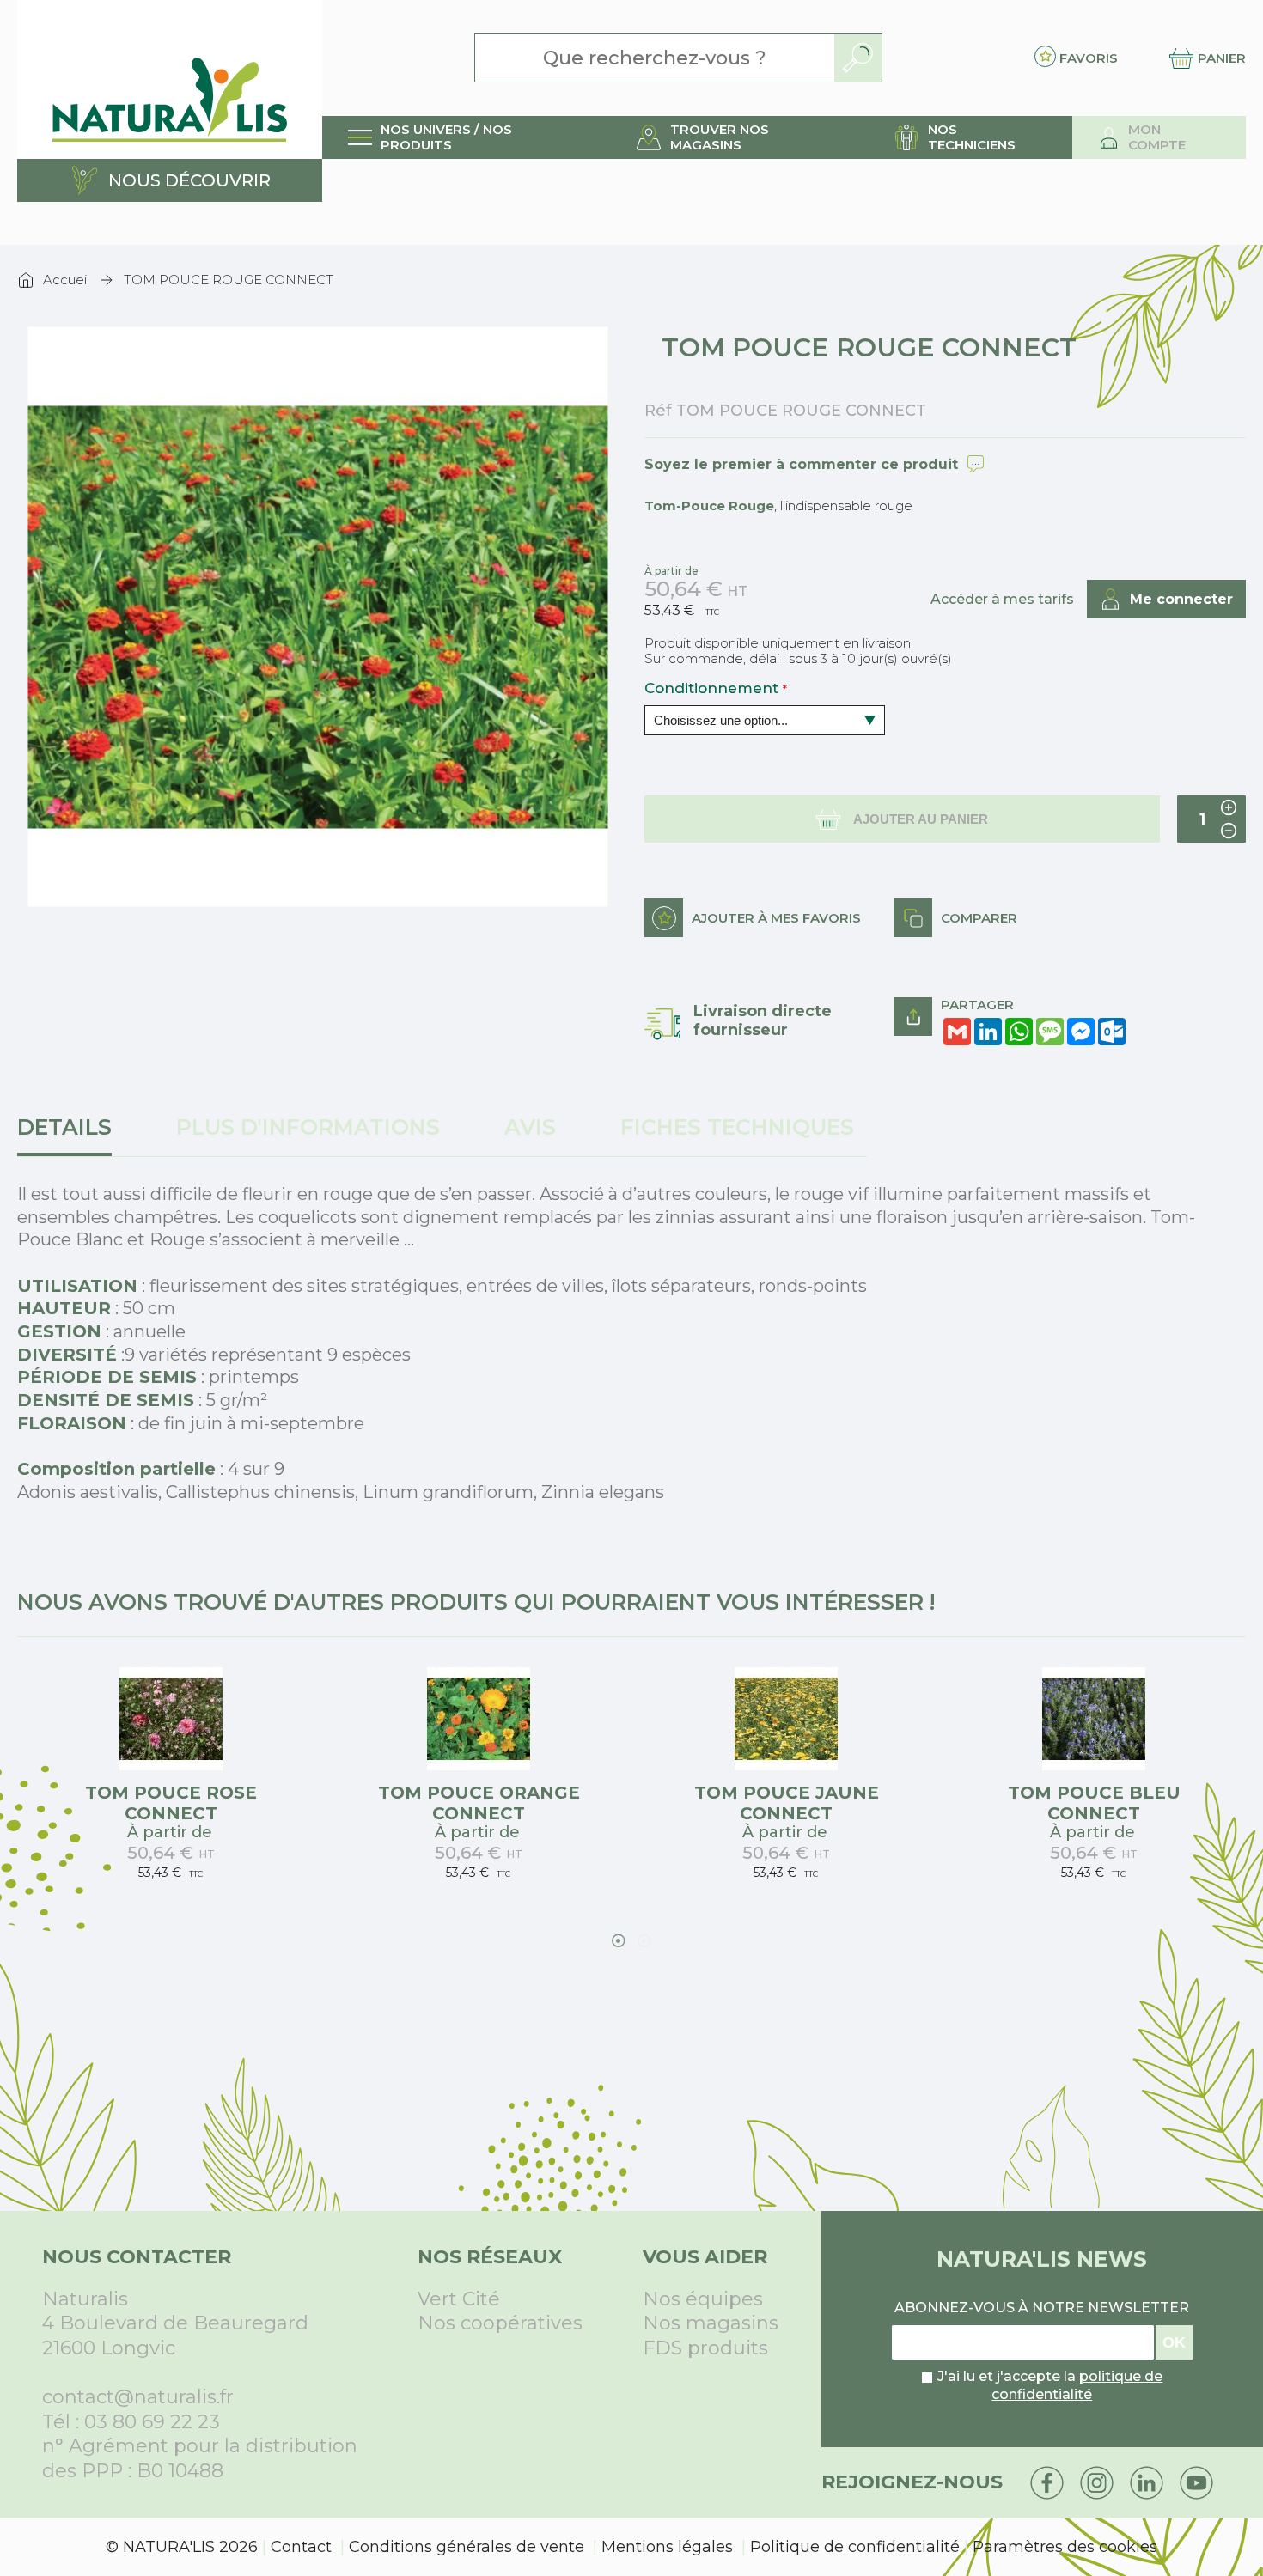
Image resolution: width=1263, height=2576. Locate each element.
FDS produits (705, 2348)
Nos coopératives (500, 2323)
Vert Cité (459, 2299)
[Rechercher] (858, 58)
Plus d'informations (308, 1127)
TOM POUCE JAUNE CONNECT (787, 1803)
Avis (530, 1127)
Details (64, 1127)
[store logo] (170, 79)
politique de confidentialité (1077, 2385)
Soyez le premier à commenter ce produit (801, 464)
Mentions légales (667, 2547)
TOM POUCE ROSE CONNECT (171, 1803)
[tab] (71, 1136)
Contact (301, 2547)
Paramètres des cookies (1065, 2547)
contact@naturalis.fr (138, 2397)
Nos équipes (703, 2299)
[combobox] (655, 58)
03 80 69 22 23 (152, 2422)
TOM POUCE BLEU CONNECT (1094, 1803)
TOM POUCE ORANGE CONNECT (479, 1803)
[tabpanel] (171, 1784)
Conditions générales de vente (467, 2547)
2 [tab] (644, 1940)
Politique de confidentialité (855, 2547)
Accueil (66, 280)
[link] (466, 137)
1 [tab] (619, 1940)
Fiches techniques (737, 1127)
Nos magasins (711, 2323)
